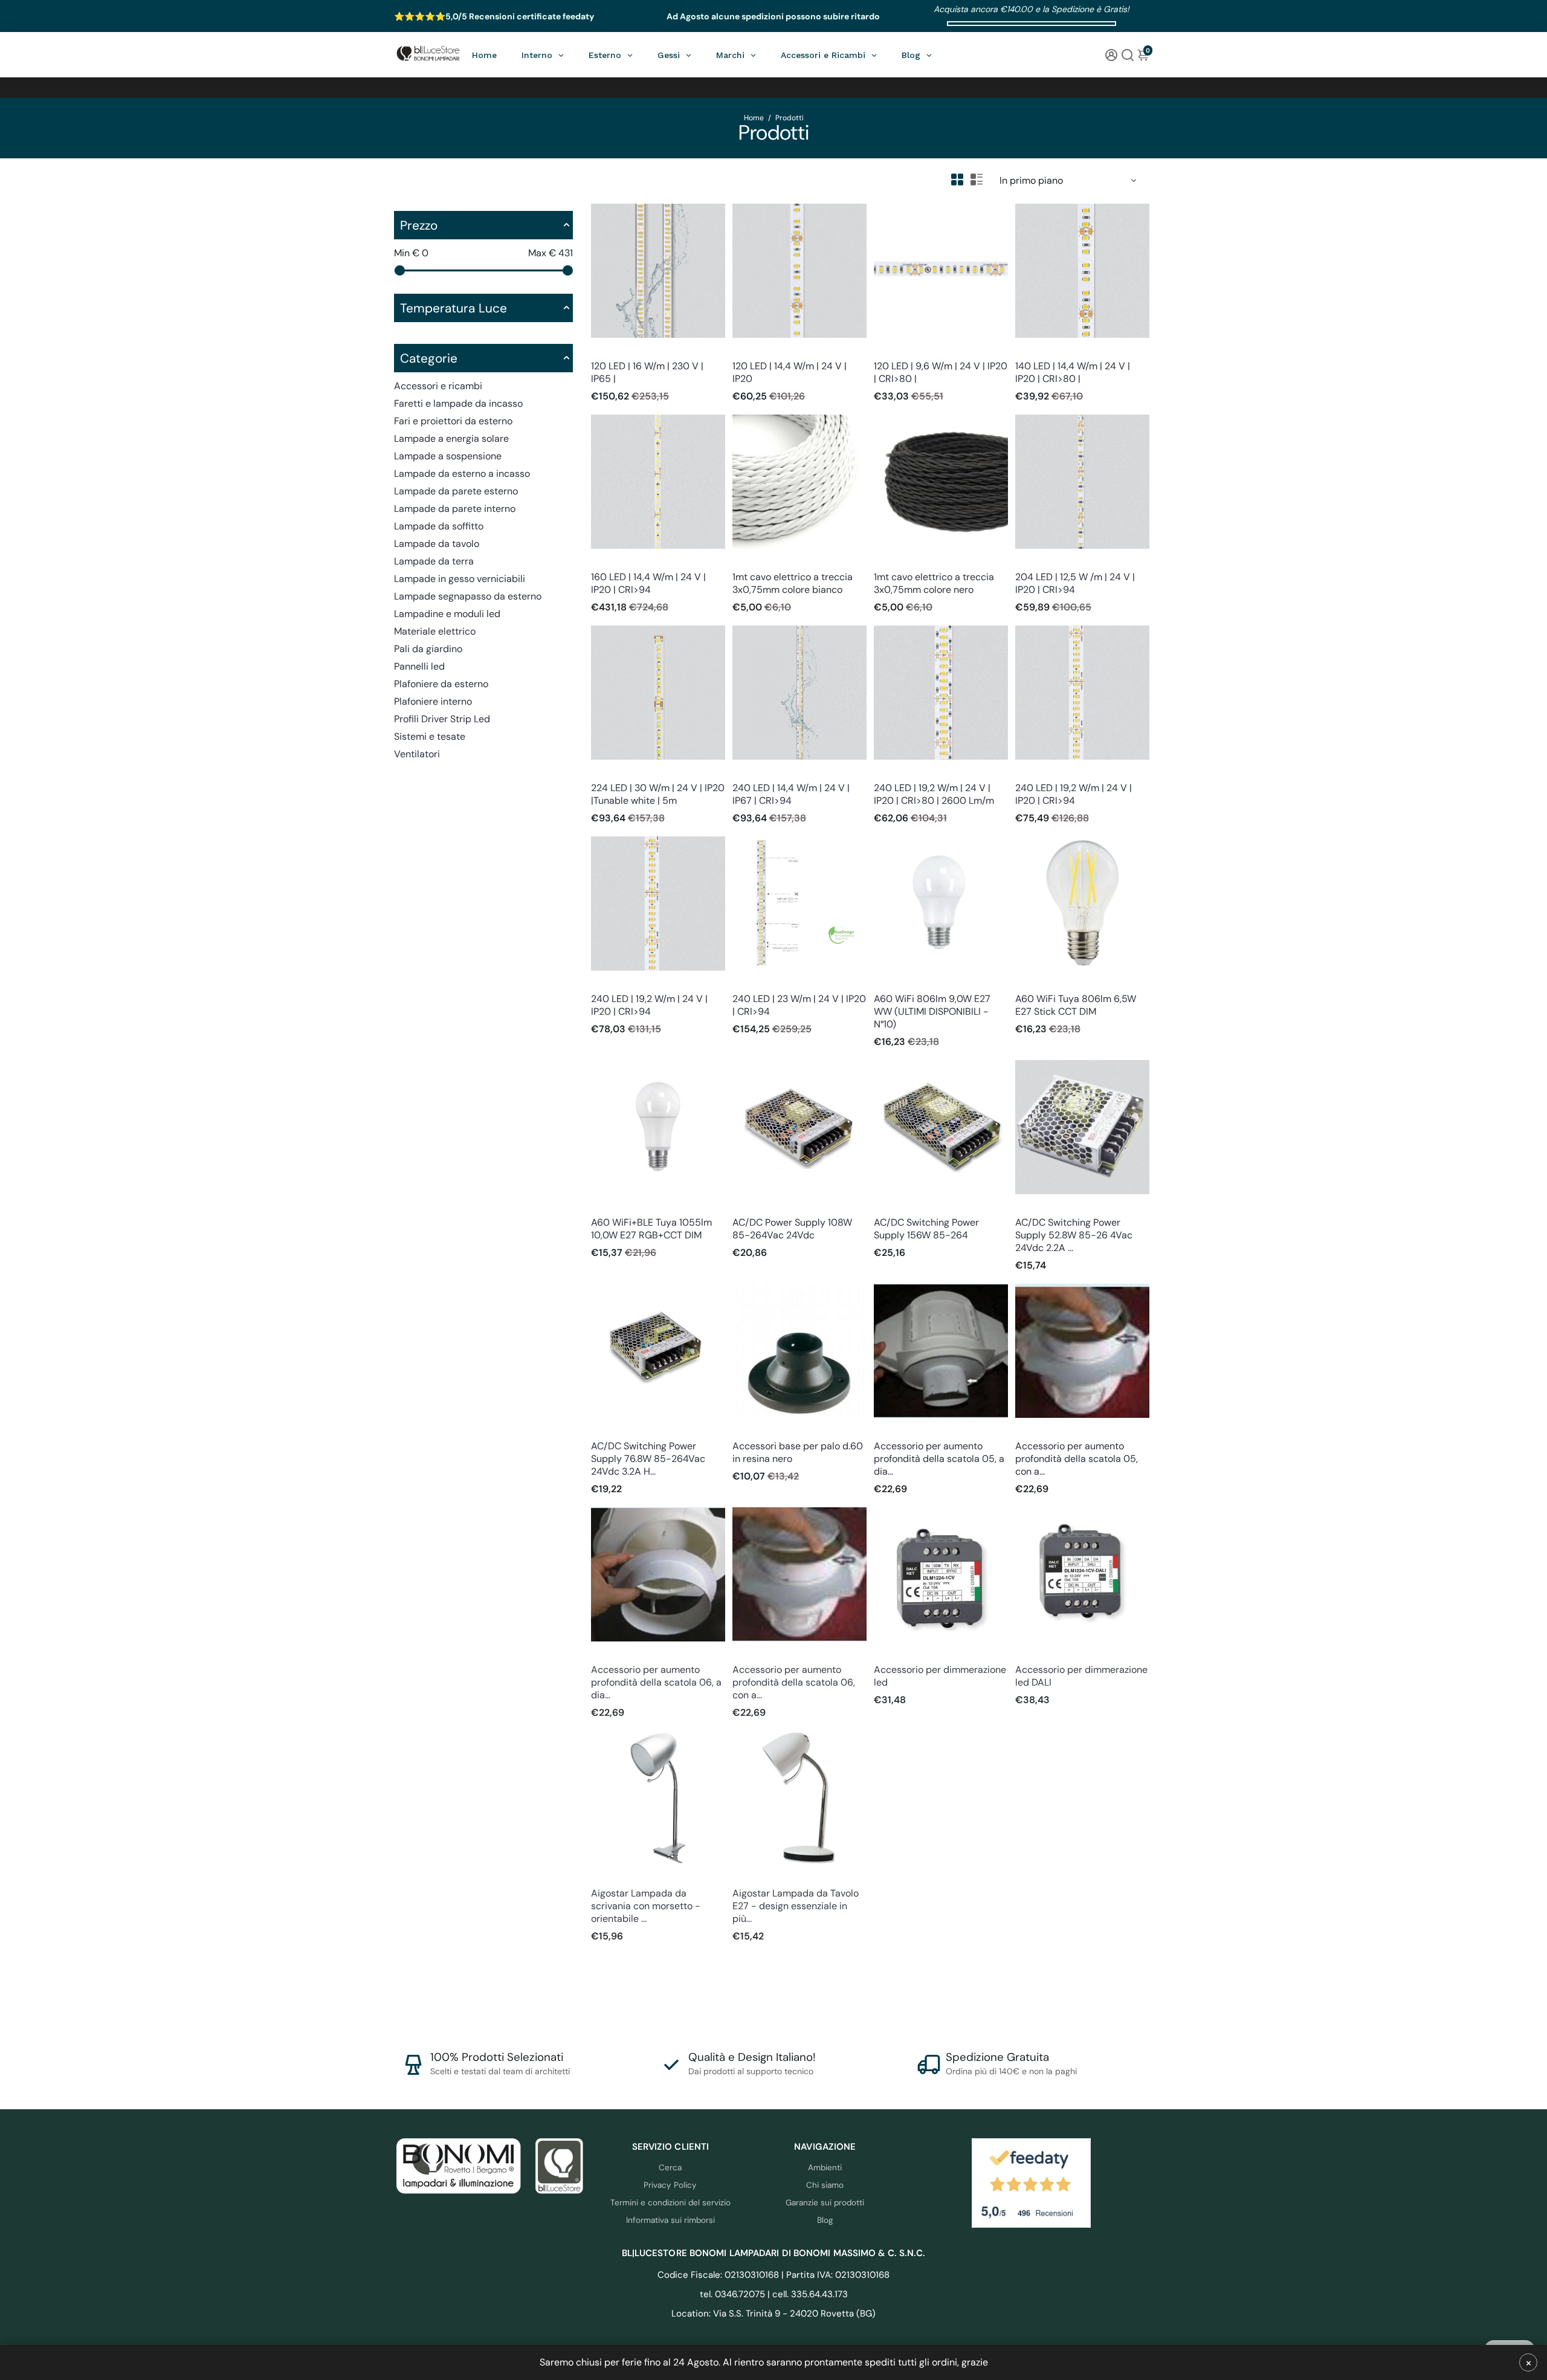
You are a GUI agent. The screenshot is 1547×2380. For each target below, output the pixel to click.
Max (551, 253)
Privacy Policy (670, 2185)
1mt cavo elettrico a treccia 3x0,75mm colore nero (934, 583)
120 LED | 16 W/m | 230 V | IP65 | (647, 372)
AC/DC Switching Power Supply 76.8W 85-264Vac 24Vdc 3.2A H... (648, 1459)
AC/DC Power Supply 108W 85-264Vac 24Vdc (792, 1229)
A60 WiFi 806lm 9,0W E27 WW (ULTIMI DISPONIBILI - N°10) (932, 1011)
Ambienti (825, 2168)
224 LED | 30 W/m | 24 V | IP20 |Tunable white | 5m (658, 794)
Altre (883, 1653)
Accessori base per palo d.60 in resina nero (798, 1452)
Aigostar (606, 1877)
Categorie (429, 358)
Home (754, 118)
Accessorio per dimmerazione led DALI (1081, 1676)
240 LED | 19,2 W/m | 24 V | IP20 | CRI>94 (1074, 794)
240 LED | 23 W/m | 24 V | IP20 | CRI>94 (799, 1005)
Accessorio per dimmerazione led (940, 1676)
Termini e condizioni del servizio (670, 2203)
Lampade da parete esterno (456, 491)
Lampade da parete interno (455, 509)
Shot (882, 982)
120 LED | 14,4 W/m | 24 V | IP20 (790, 372)
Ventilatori (417, 754)
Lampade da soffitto (439, 526)
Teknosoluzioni (899, 1430)
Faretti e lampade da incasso (458, 403)
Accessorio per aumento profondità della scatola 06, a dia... (656, 1682)
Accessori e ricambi (438, 386)
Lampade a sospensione (448, 456)
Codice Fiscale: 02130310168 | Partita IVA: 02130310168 (773, 2275)
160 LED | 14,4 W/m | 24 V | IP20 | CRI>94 (648, 583)
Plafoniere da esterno (441, 684)
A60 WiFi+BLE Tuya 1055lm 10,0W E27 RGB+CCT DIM (651, 1229)
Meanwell (749, 1206)
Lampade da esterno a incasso (462, 474)
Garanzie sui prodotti (825, 2203)
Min (411, 253)
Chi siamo (825, 2185)
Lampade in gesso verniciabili (460, 579)
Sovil (741, 1430)
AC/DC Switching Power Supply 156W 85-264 (926, 1229)
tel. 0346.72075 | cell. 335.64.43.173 (774, 2294)
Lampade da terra (434, 561)
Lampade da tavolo (437, 544)
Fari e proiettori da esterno (453, 421)
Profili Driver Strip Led (442, 719)
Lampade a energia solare (451, 438)
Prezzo (419, 225)
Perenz (744, 561)
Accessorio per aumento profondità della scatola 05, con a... (1077, 1459)
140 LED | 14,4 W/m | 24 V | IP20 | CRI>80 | (1073, 372)
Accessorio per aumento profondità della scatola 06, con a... (794, 1682)
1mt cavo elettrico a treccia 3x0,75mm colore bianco (793, 583)
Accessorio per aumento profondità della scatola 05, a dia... (939, 1459)
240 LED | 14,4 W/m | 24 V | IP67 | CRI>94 (791, 794)
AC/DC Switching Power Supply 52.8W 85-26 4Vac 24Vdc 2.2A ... (1074, 1235)
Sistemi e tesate (430, 736)
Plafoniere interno (433, 701)
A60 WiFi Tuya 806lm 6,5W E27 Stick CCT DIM (1076, 1005)
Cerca (670, 2168)
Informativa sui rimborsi (670, 2220)
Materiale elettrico (435, 631)
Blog (825, 2220)
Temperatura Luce (454, 308)
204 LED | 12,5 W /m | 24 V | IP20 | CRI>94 (1075, 583)
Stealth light (612, 350)
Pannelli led (419, 666)
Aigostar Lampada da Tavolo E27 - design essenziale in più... (796, 1906)
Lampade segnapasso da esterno (468, 596)
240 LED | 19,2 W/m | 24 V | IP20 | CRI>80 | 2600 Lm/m (934, 794)
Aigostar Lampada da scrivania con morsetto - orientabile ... (646, 1906)
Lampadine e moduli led (447, 614)
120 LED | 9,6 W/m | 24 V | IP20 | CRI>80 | (941, 372)
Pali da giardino (428, 649)
